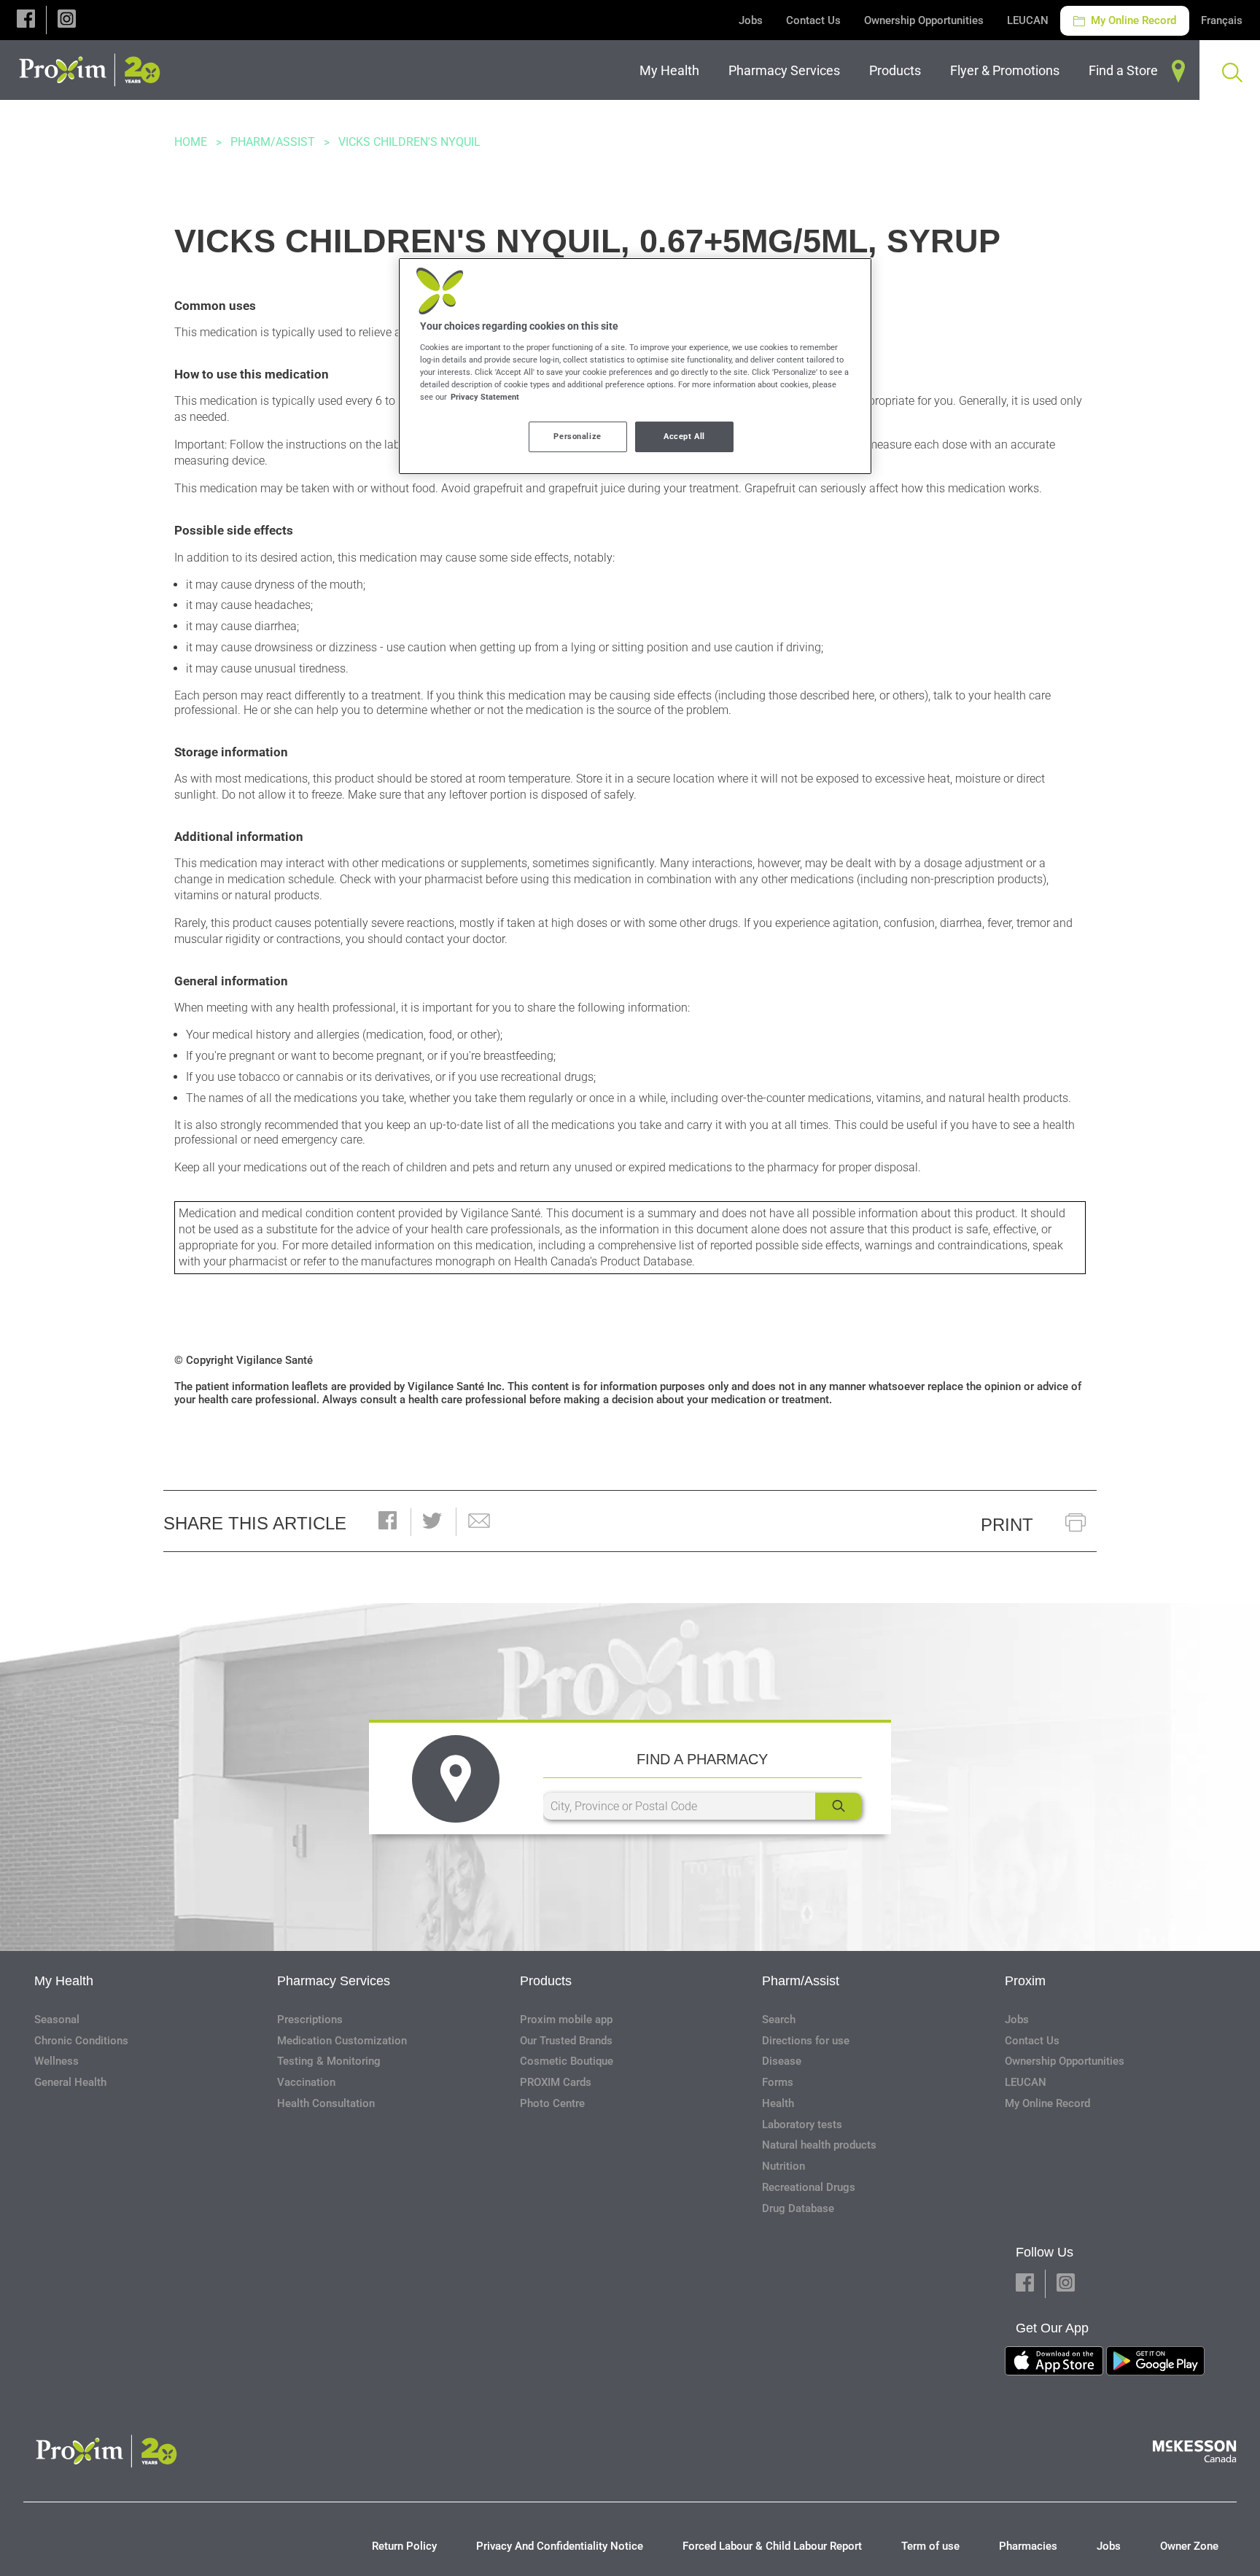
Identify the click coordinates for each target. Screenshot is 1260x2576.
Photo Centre (552, 2103)
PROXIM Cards (556, 2082)
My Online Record (1132, 20)
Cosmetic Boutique (567, 2061)
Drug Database (798, 2208)
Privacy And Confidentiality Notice (560, 2546)
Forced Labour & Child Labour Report (772, 2546)
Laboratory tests (802, 2125)
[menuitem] (672, 70)
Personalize (577, 436)
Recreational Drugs (809, 2187)
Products (546, 1981)
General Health (70, 2082)
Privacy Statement (485, 397)
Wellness (57, 2061)
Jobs (751, 20)
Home (191, 142)
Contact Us (813, 20)
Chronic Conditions (81, 2041)
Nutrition (783, 2166)
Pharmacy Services (334, 1981)
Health (778, 2103)
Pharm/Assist (273, 142)
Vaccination (306, 2082)
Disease (782, 2061)
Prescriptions (310, 2020)
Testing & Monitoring (329, 2061)
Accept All (684, 436)
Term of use (930, 2546)
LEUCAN (1028, 20)
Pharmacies (1028, 2546)
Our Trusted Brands (566, 2041)
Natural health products (819, 2145)
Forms (778, 2082)
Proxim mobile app (566, 2020)
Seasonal (57, 2020)
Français (1222, 20)
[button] (26, 20)
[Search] (839, 1806)
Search (779, 2020)
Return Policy (404, 2546)
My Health (64, 1981)
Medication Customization (342, 2041)
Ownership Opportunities (924, 20)
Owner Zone (1189, 2546)
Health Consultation (326, 2103)
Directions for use (806, 2041)
